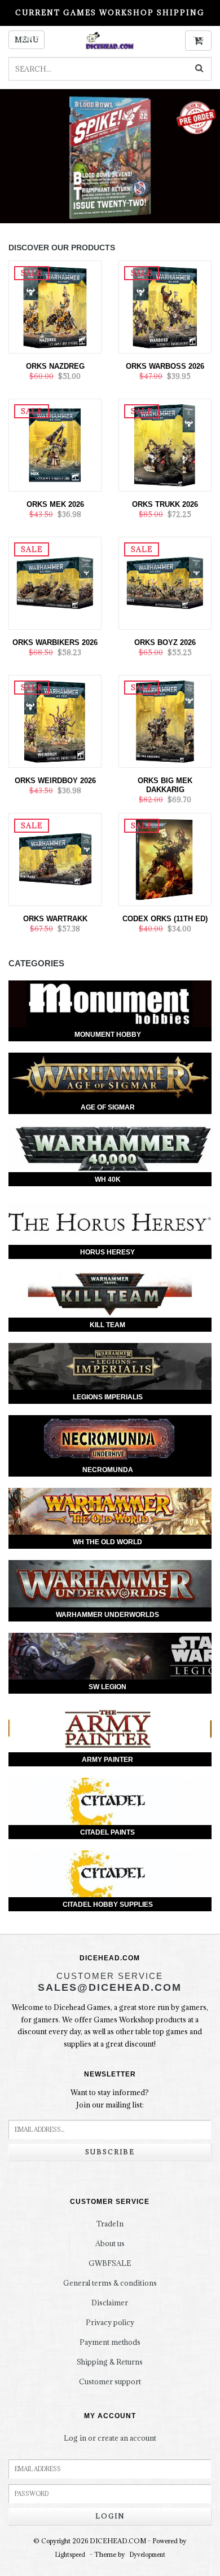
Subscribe (110, 2152)
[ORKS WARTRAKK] (55, 859)
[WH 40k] (110, 1149)
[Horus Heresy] (110, 1221)
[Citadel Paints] (110, 1801)
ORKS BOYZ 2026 (165, 642)
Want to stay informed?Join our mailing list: (110, 2098)
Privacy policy (110, 2322)
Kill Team (107, 1325)
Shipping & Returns (110, 2362)
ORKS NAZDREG (55, 366)
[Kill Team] (110, 1294)
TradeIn (110, 2224)
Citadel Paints (107, 1832)
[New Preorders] (110, 156)
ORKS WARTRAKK (55, 919)
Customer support (110, 2381)
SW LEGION (107, 1687)
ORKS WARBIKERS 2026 (55, 642)
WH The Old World (107, 1542)
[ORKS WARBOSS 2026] (165, 306)
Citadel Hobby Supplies (108, 1905)
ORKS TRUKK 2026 (165, 504)
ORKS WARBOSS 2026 (165, 366)
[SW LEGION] (110, 1656)
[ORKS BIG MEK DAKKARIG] (165, 721)
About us (110, 2243)
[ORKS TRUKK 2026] (165, 444)
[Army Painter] (110, 1729)
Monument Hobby (108, 1035)
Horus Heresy (107, 1252)
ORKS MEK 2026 (55, 504)
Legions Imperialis (108, 1397)
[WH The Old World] (110, 1512)
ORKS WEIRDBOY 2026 (55, 781)
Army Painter (107, 1760)
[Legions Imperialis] (110, 1367)
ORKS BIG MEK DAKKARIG (165, 785)
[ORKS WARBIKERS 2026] (55, 582)
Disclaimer (110, 2303)
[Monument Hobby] (110, 1004)
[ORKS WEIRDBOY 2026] (55, 721)
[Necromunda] (110, 1439)
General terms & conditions (110, 2283)
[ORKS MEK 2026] (55, 444)
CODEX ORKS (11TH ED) (165, 919)
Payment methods (110, 2342)
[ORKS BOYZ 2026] (165, 582)
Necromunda (108, 1470)
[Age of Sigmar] (110, 1076)
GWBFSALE (110, 2263)
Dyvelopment (148, 2555)
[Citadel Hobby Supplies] (110, 1874)
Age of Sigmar (108, 1107)
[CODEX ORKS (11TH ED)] (165, 859)
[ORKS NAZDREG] (55, 306)
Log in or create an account (110, 2438)
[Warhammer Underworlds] (110, 1584)
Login (110, 2516)
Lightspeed (70, 2555)
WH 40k (108, 1179)
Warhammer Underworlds (107, 1615)
